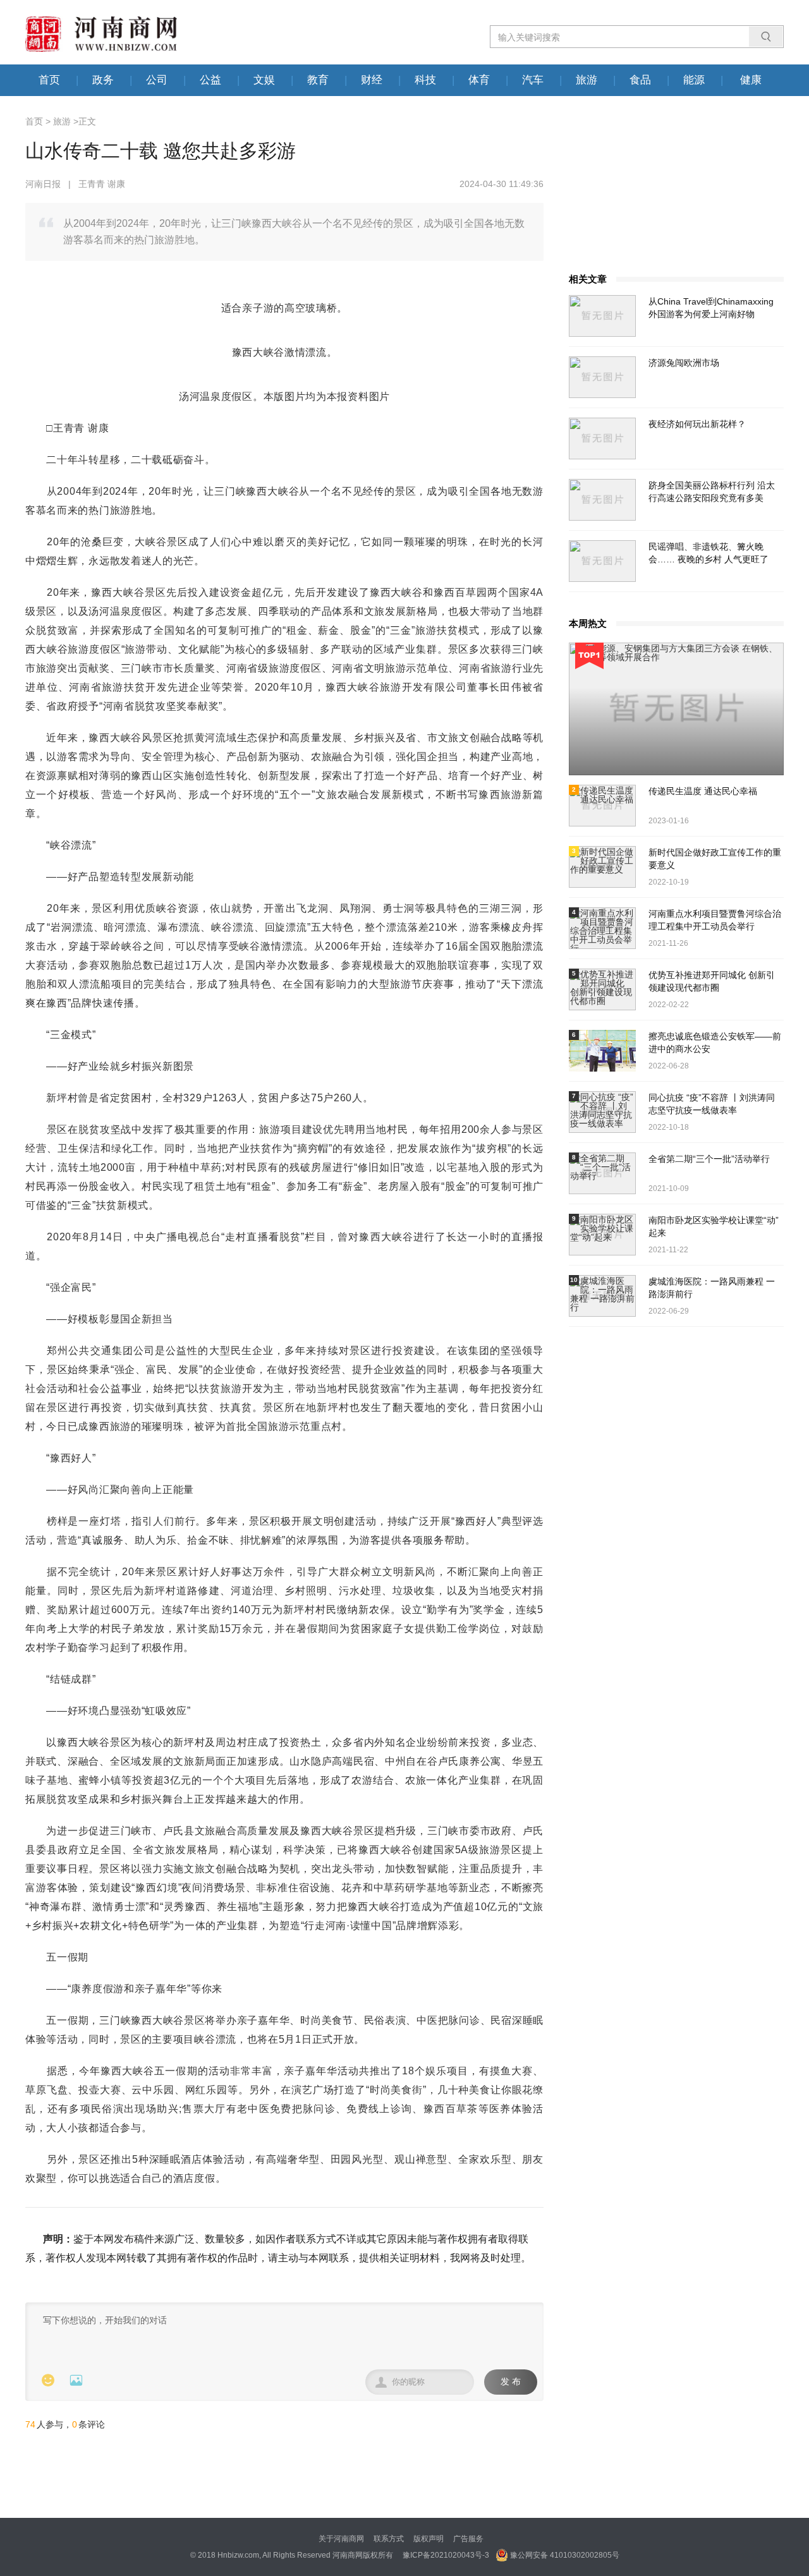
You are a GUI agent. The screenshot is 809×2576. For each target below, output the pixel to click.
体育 (479, 80)
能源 (694, 80)
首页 (49, 80)
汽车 (533, 80)
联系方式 (389, 2539)
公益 (210, 80)
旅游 (587, 80)
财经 (372, 80)
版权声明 (429, 2539)
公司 (157, 80)
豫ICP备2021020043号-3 (446, 2555)
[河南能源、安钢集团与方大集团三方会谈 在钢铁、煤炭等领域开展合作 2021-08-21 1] (676, 709)
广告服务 (468, 2539)
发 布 (511, 2382)
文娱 (264, 80)
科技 (425, 80)
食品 (640, 80)
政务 (103, 80)
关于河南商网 (341, 2539)
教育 (318, 80)
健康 (751, 80)
